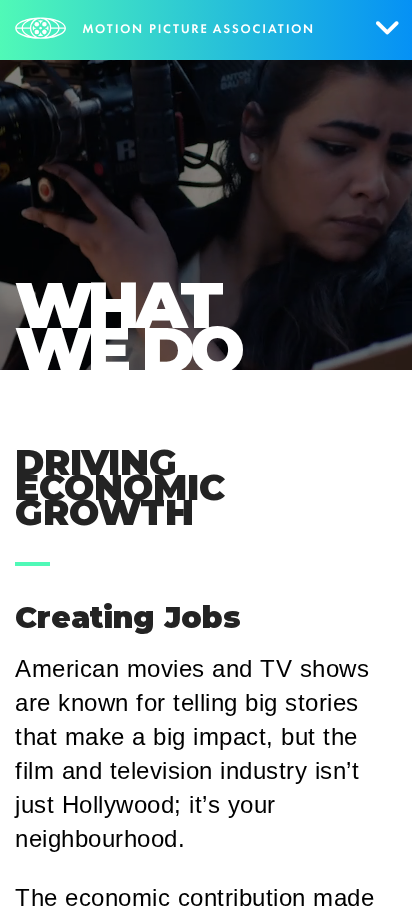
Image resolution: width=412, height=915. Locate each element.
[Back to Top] (367, 870)
